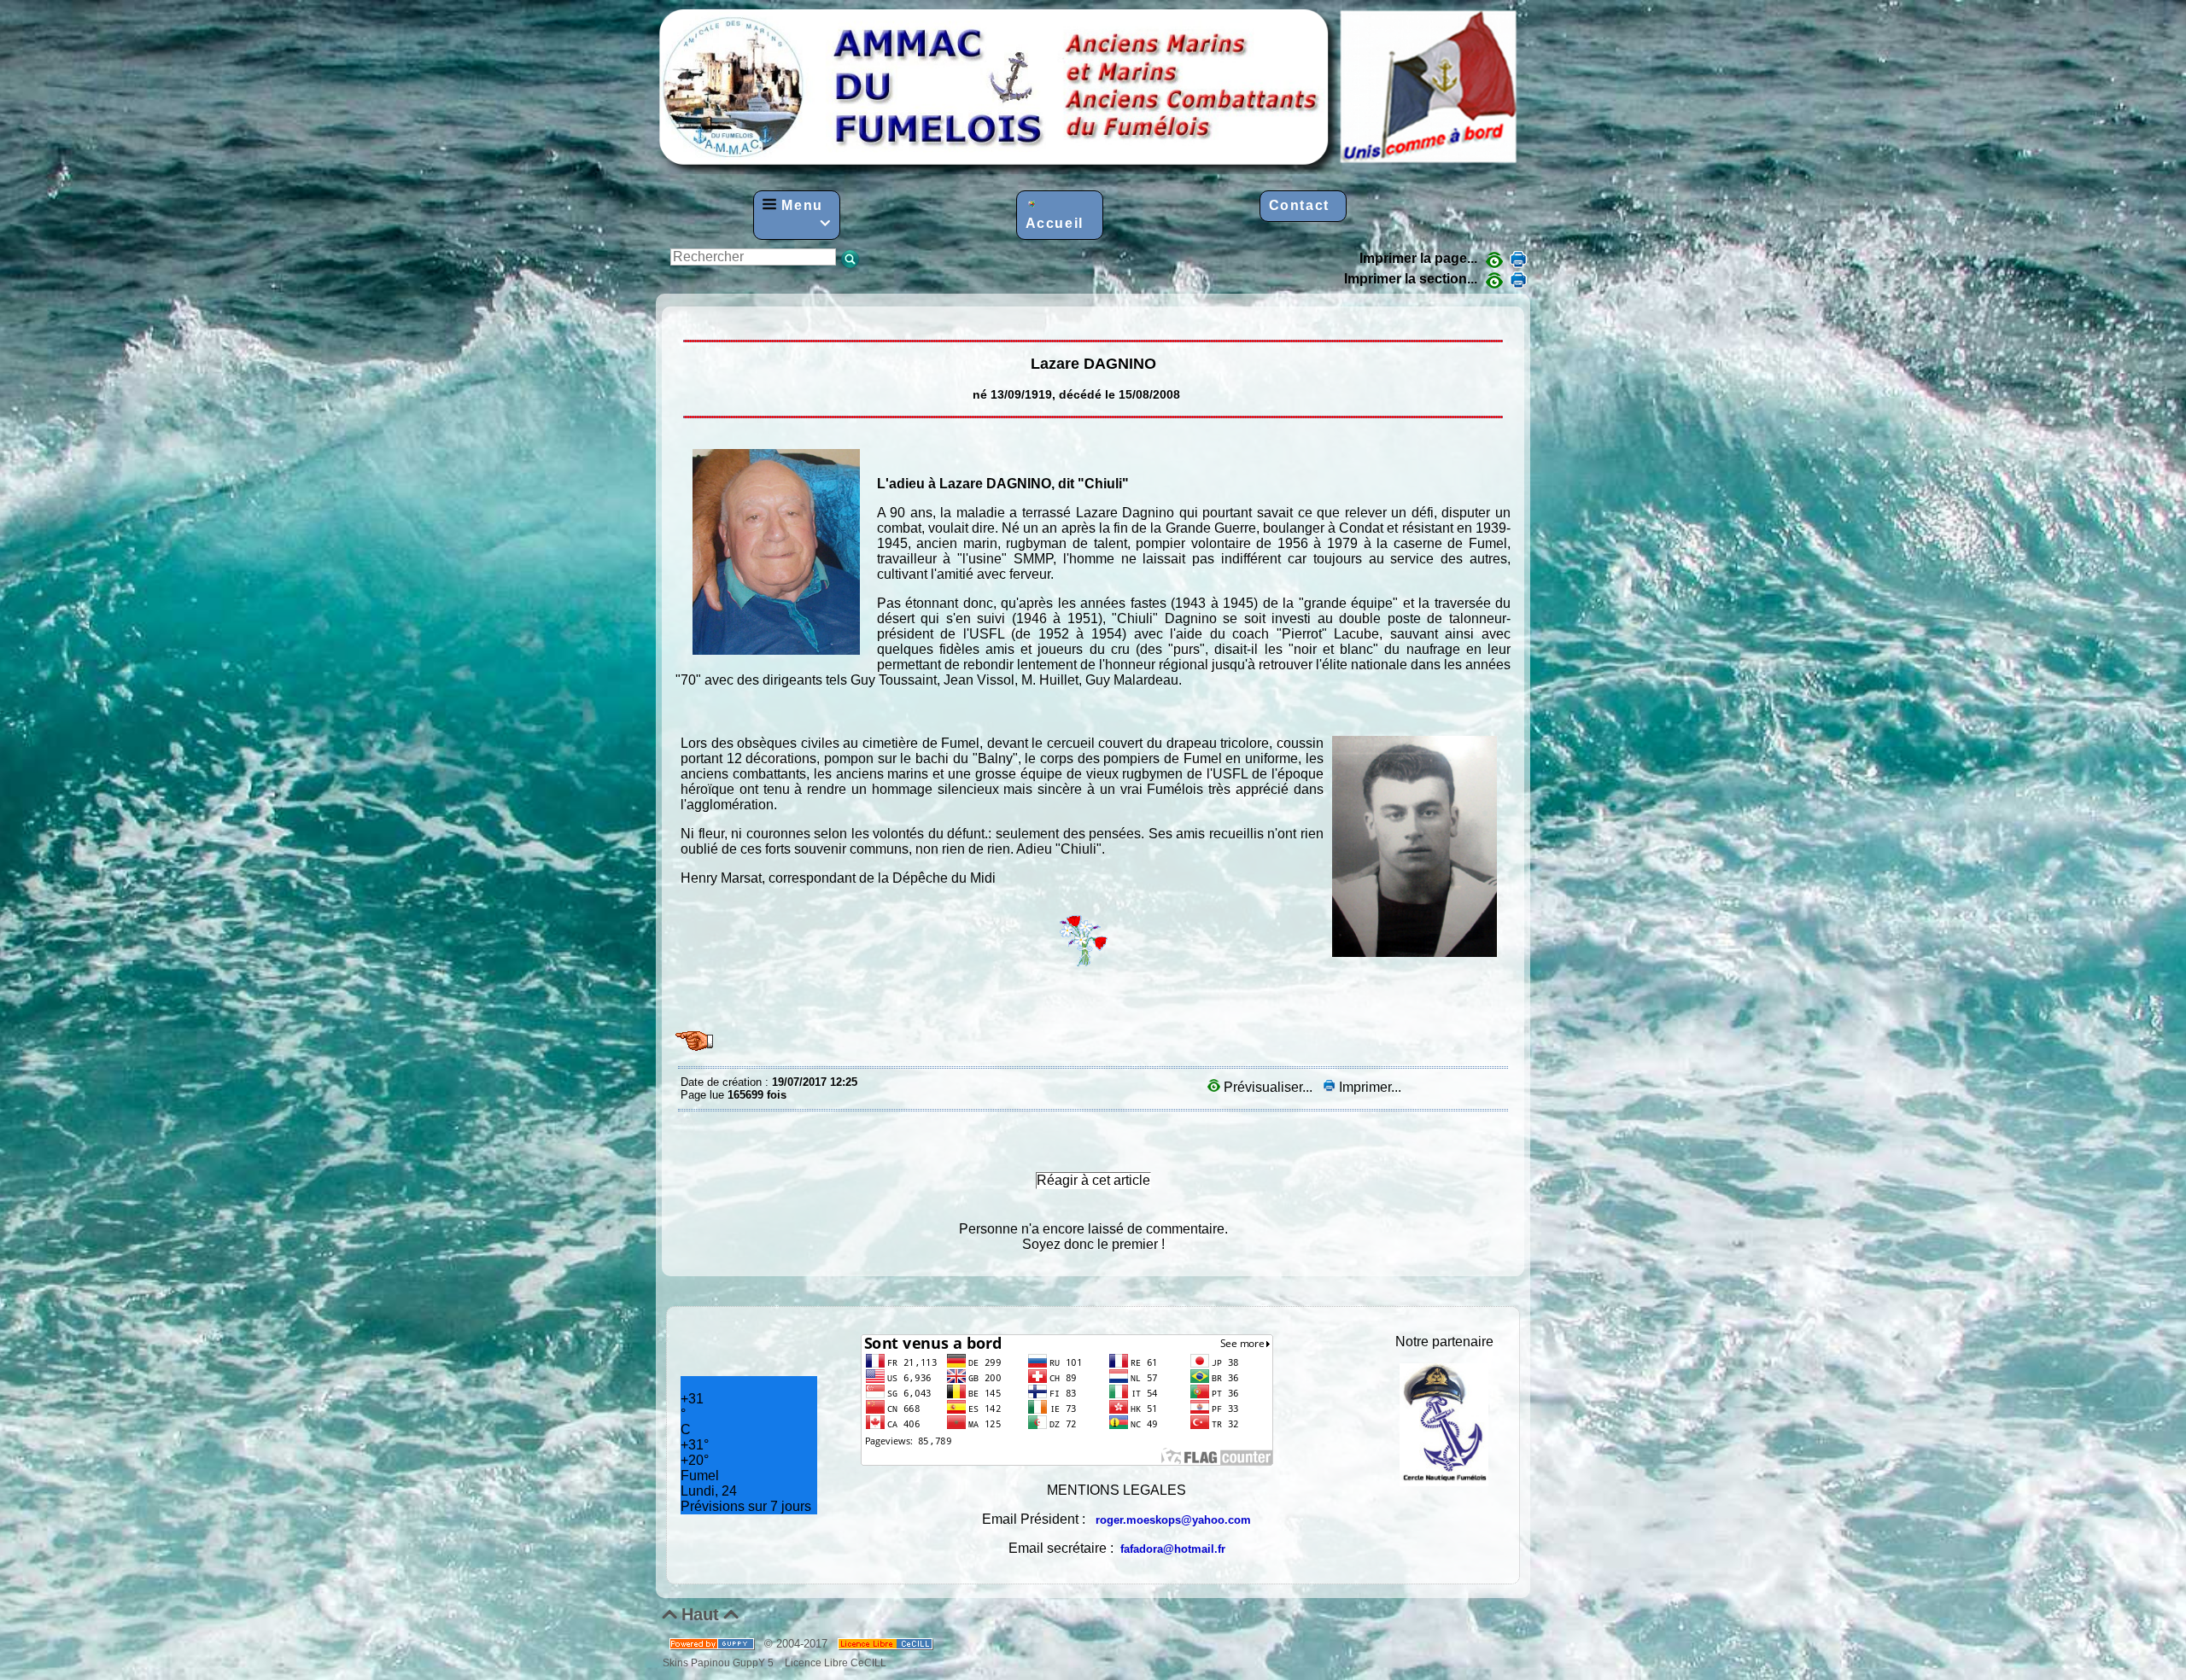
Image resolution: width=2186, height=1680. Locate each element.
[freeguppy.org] (713, 1644)
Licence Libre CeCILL (834, 1662)
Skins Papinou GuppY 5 (721, 1662)
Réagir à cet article (1093, 1180)
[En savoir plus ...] (887, 1644)
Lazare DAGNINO (685, 319)
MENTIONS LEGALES (1116, 1490)
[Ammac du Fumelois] (1090, 169)
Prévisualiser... (1268, 1087)
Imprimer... (1368, 1087)
